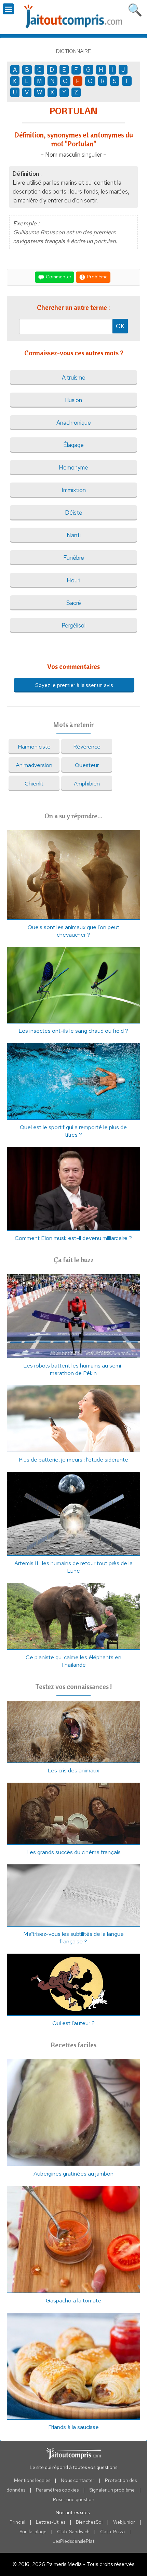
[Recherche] (135, 9)
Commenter (58, 277)
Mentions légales (32, 2480)
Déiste (74, 513)
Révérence (87, 747)
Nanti (74, 535)
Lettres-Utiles (51, 2522)
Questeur (87, 765)
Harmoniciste (34, 747)
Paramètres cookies (57, 2490)
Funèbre (74, 558)
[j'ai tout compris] (73, 17)
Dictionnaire (73, 51)
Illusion (73, 400)
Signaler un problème (112, 2490)
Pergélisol (73, 625)
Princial (17, 2522)
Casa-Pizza (112, 2532)
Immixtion (74, 490)
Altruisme (74, 378)
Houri (73, 580)
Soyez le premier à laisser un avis (74, 685)
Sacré (74, 603)
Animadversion (34, 765)
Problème (97, 277)
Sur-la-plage (33, 2532)
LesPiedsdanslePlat (73, 2541)
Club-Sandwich (73, 2532)
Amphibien (87, 783)
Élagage (73, 445)
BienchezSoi (89, 2522)
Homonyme (73, 467)
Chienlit (34, 783)
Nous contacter (78, 2480)
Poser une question (74, 2499)
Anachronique (74, 423)
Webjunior (124, 2522)
